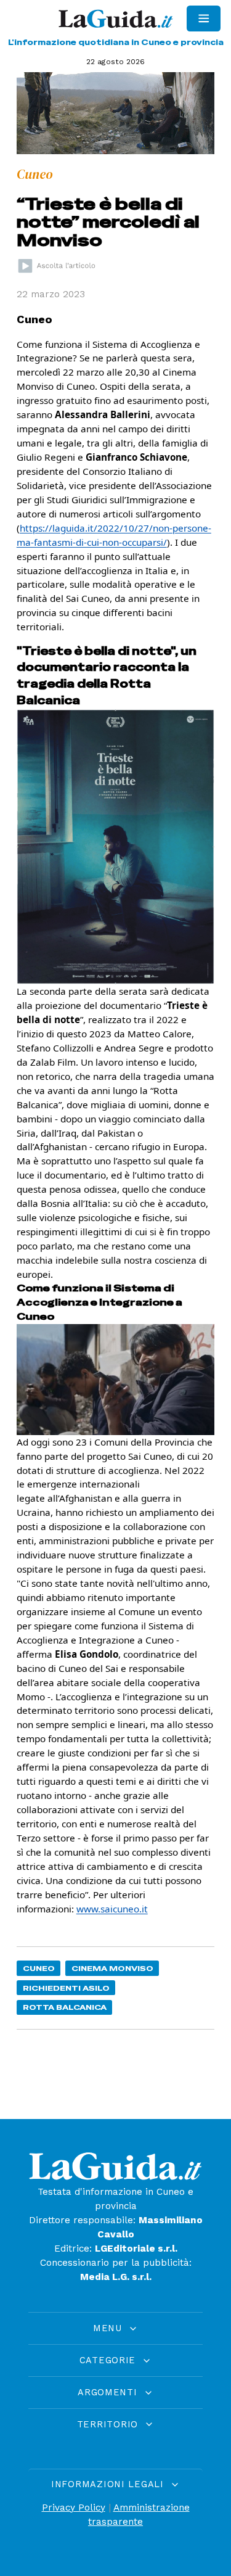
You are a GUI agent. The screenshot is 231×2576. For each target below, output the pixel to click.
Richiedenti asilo (66, 1988)
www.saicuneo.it (112, 1909)
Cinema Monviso (112, 1968)
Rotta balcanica (65, 2007)
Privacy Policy (74, 2508)
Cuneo (39, 1968)
